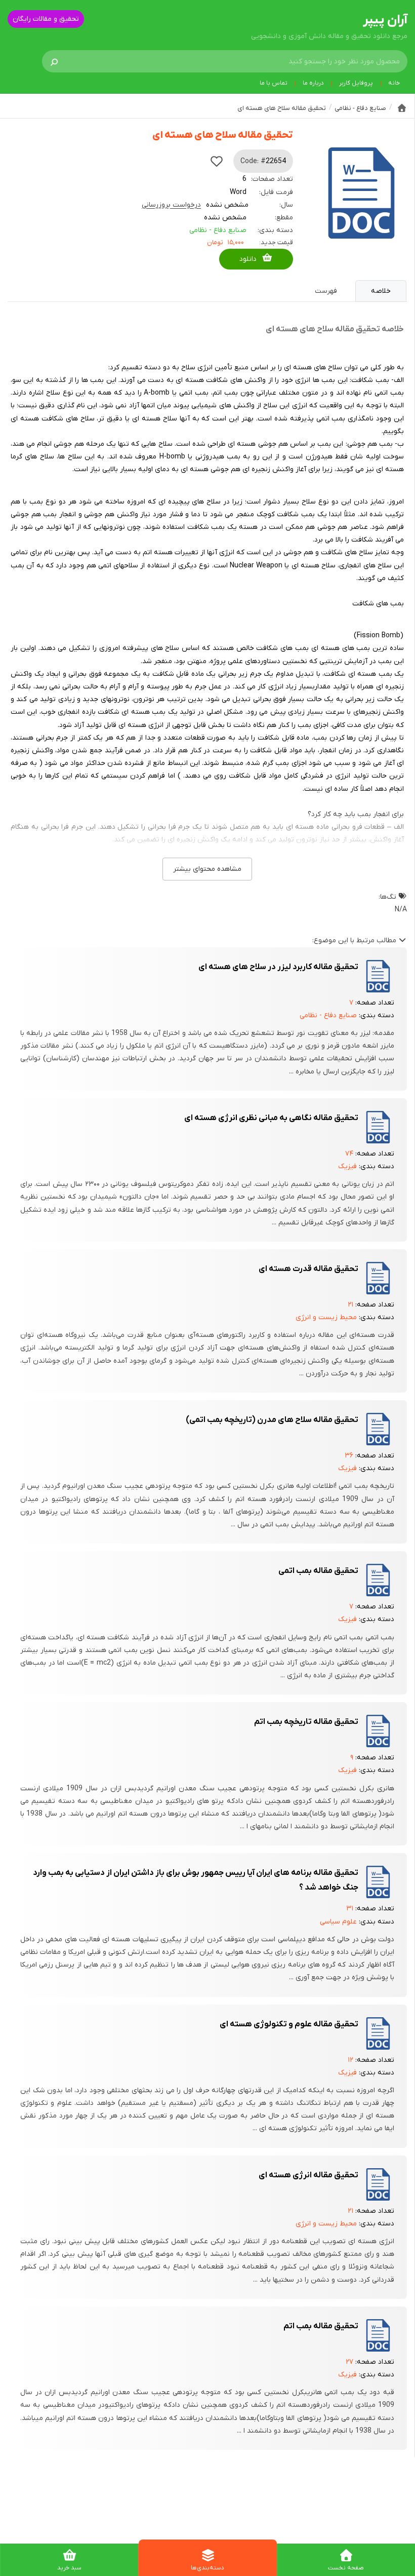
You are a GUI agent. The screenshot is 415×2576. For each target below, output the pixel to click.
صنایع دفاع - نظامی (218, 230)
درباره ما (313, 83)
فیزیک (347, 1166)
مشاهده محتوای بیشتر (207, 869)
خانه (394, 83)
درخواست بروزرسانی (171, 205)
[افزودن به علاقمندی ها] (217, 161)
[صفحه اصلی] (402, 108)
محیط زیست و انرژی (326, 1317)
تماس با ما (274, 83)
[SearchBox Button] (54, 61)
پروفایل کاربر (356, 83)
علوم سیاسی (338, 1922)
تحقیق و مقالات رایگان (46, 19)
